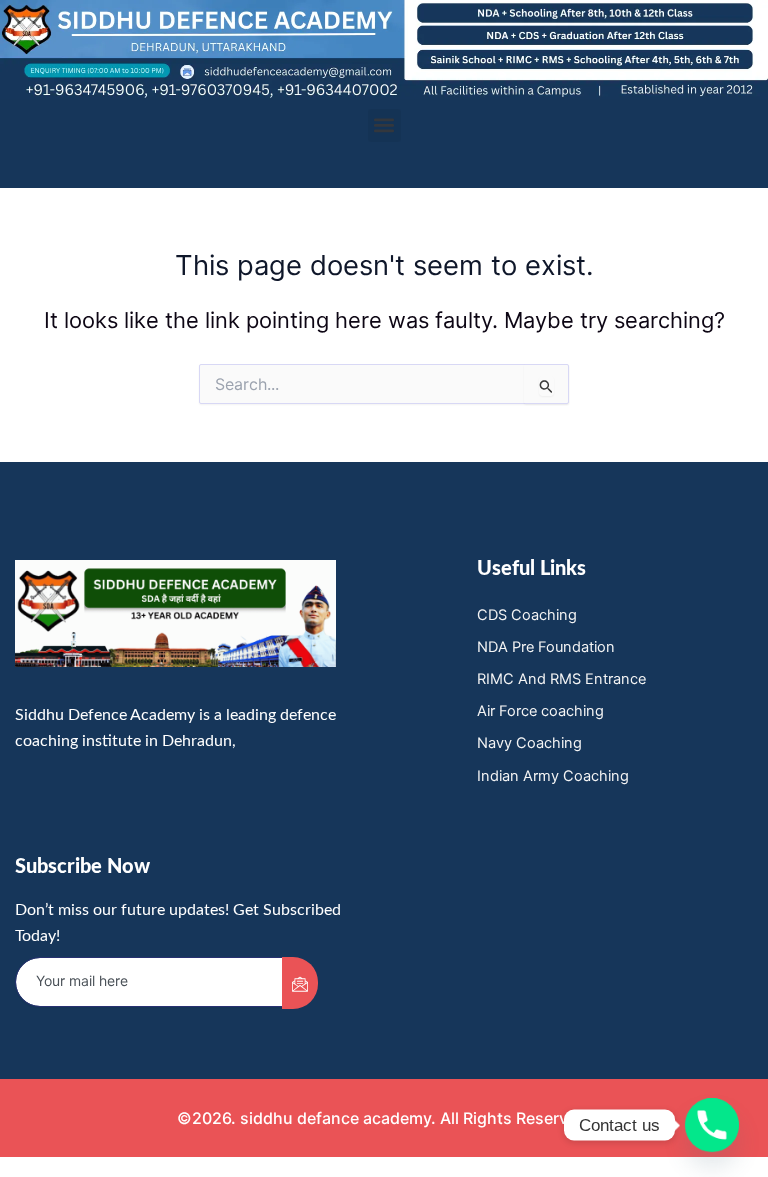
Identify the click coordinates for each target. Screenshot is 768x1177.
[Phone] (712, 1125)
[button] (384, 125)
